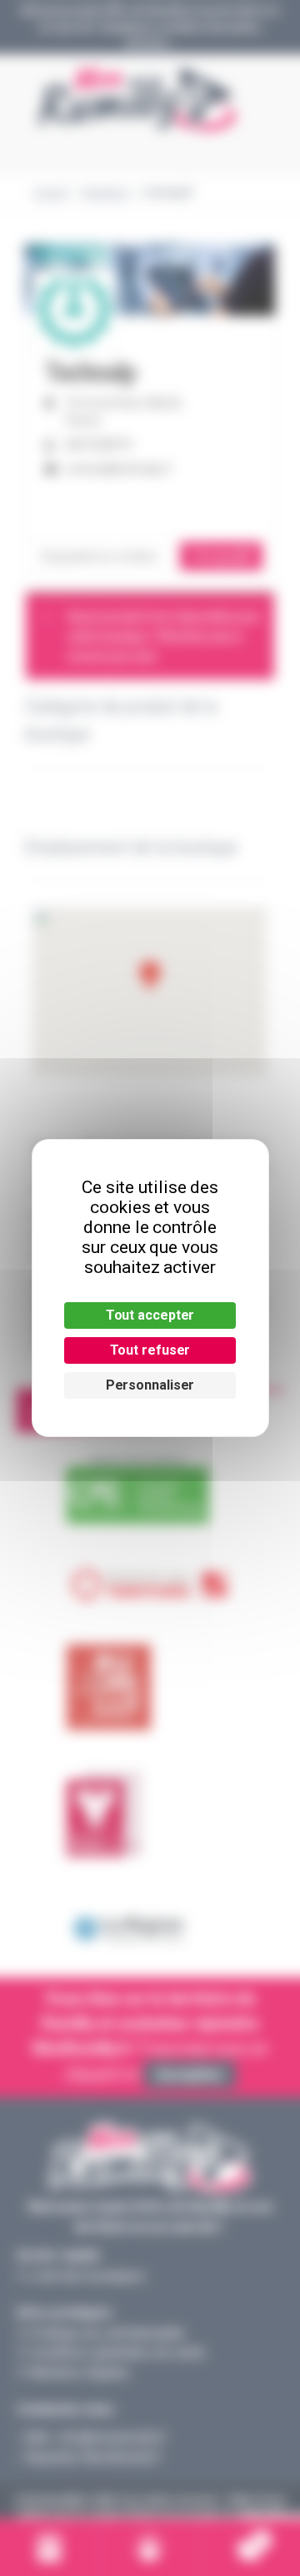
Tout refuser (150, 1350)
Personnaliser (150, 1385)
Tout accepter (150, 1315)
